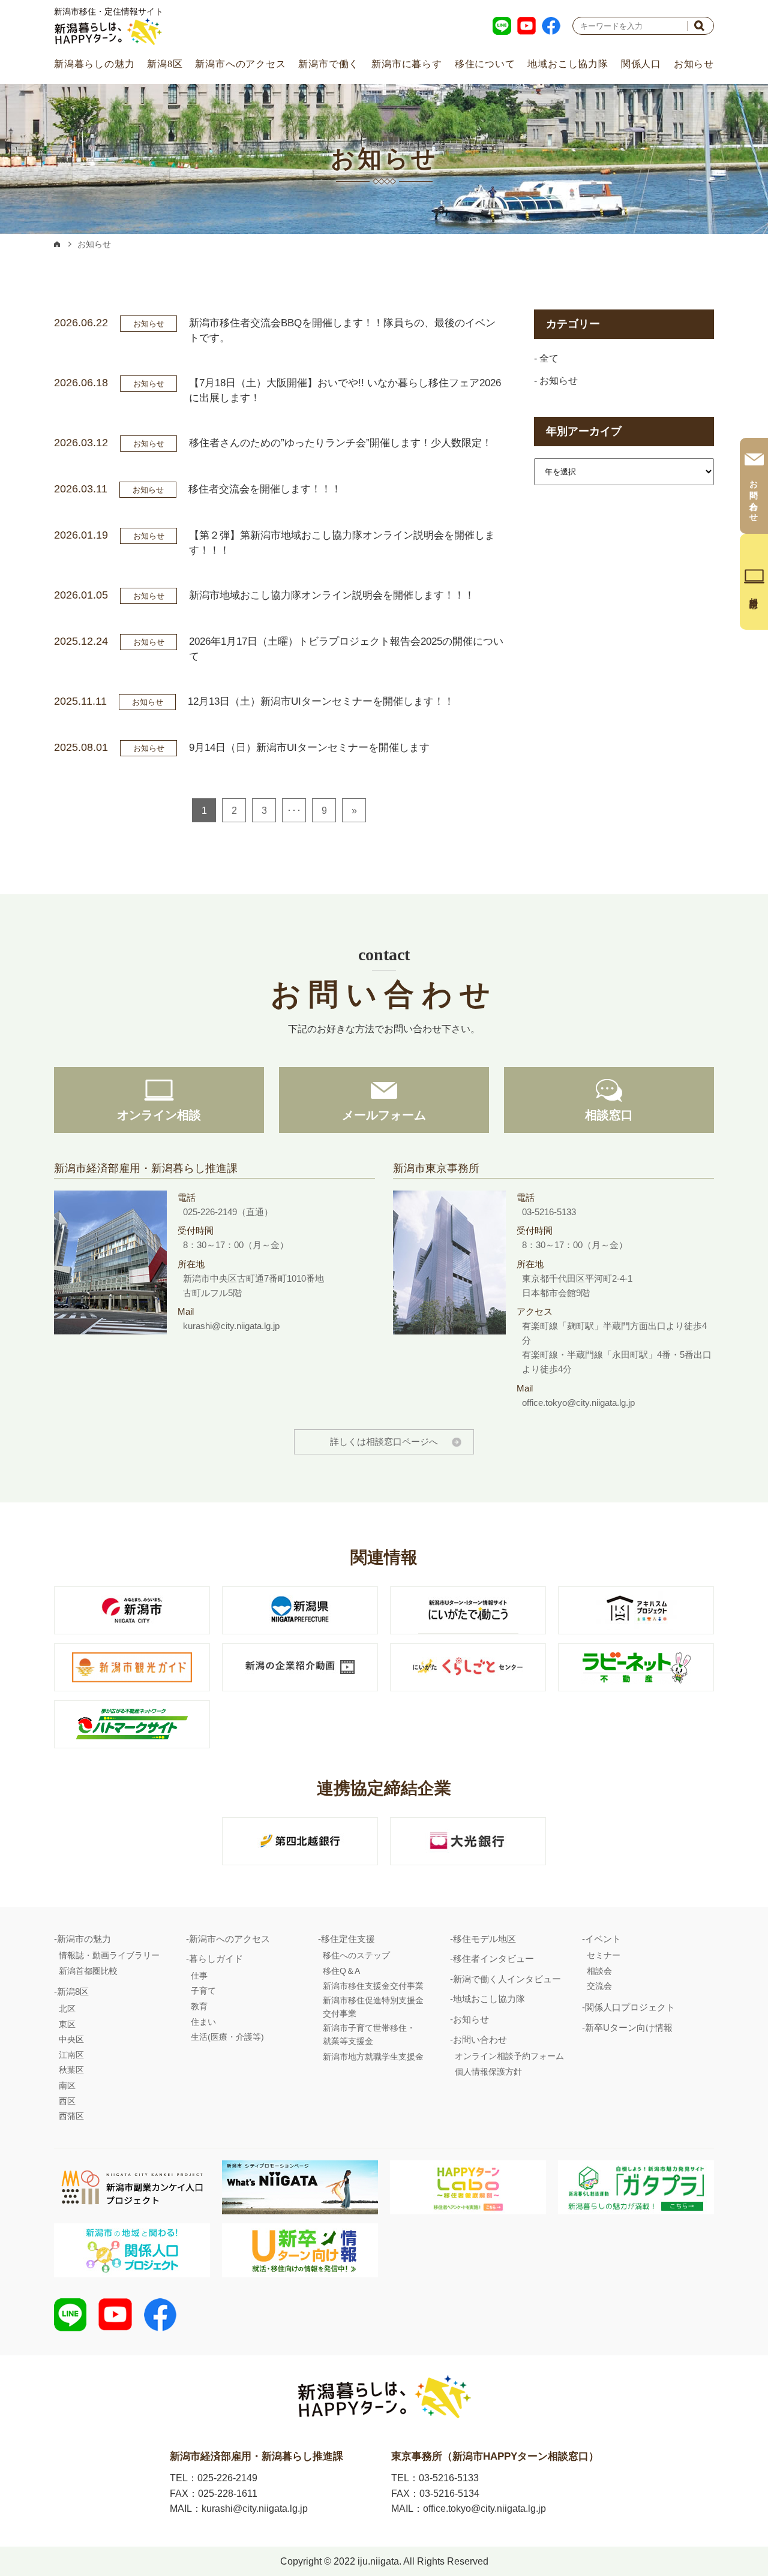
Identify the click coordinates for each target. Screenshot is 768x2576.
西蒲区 (71, 2116)
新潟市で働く (328, 64)
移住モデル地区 (484, 1939)
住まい (203, 2022)
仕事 (199, 1976)
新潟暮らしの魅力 (94, 64)
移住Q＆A (341, 1971)
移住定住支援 (348, 1939)
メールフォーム (384, 1115)
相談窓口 (609, 1115)
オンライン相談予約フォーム (509, 2056)
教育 (199, 2006)
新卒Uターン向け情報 (629, 2028)
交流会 (599, 1986)
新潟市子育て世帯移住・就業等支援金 (369, 2034)
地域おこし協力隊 (568, 64)
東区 (67, 2024)
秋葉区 (71, 2070)
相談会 (599, 1971)
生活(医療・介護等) (227, 2037)
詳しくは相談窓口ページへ (384, 1442)
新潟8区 (165, 64)
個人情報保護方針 (488, 2072)
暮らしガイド (216, 1959)
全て (549, 358)
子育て (203, 1991)
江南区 (71, 2055)
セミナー (604, 1955)
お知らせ (694, 64)
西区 (67, 2101)
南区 (67, 2085)
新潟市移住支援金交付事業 (373, 1986)
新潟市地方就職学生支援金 (373, 2057)
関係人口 (641, 64)
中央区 (71, 2039)
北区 (67, 2009)
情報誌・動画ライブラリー (109, 1955)
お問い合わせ (480, 2040)
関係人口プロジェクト (630, 2007)
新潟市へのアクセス (240, 64)
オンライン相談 (159, 1115)
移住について (485, 64)
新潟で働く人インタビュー (507, 1979)
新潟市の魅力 (84, 1939)
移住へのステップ (356, 1955)
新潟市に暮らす (407, 64)
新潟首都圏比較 (88, 1971)
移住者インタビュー (493, 1959)
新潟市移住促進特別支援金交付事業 (373, 2007)
